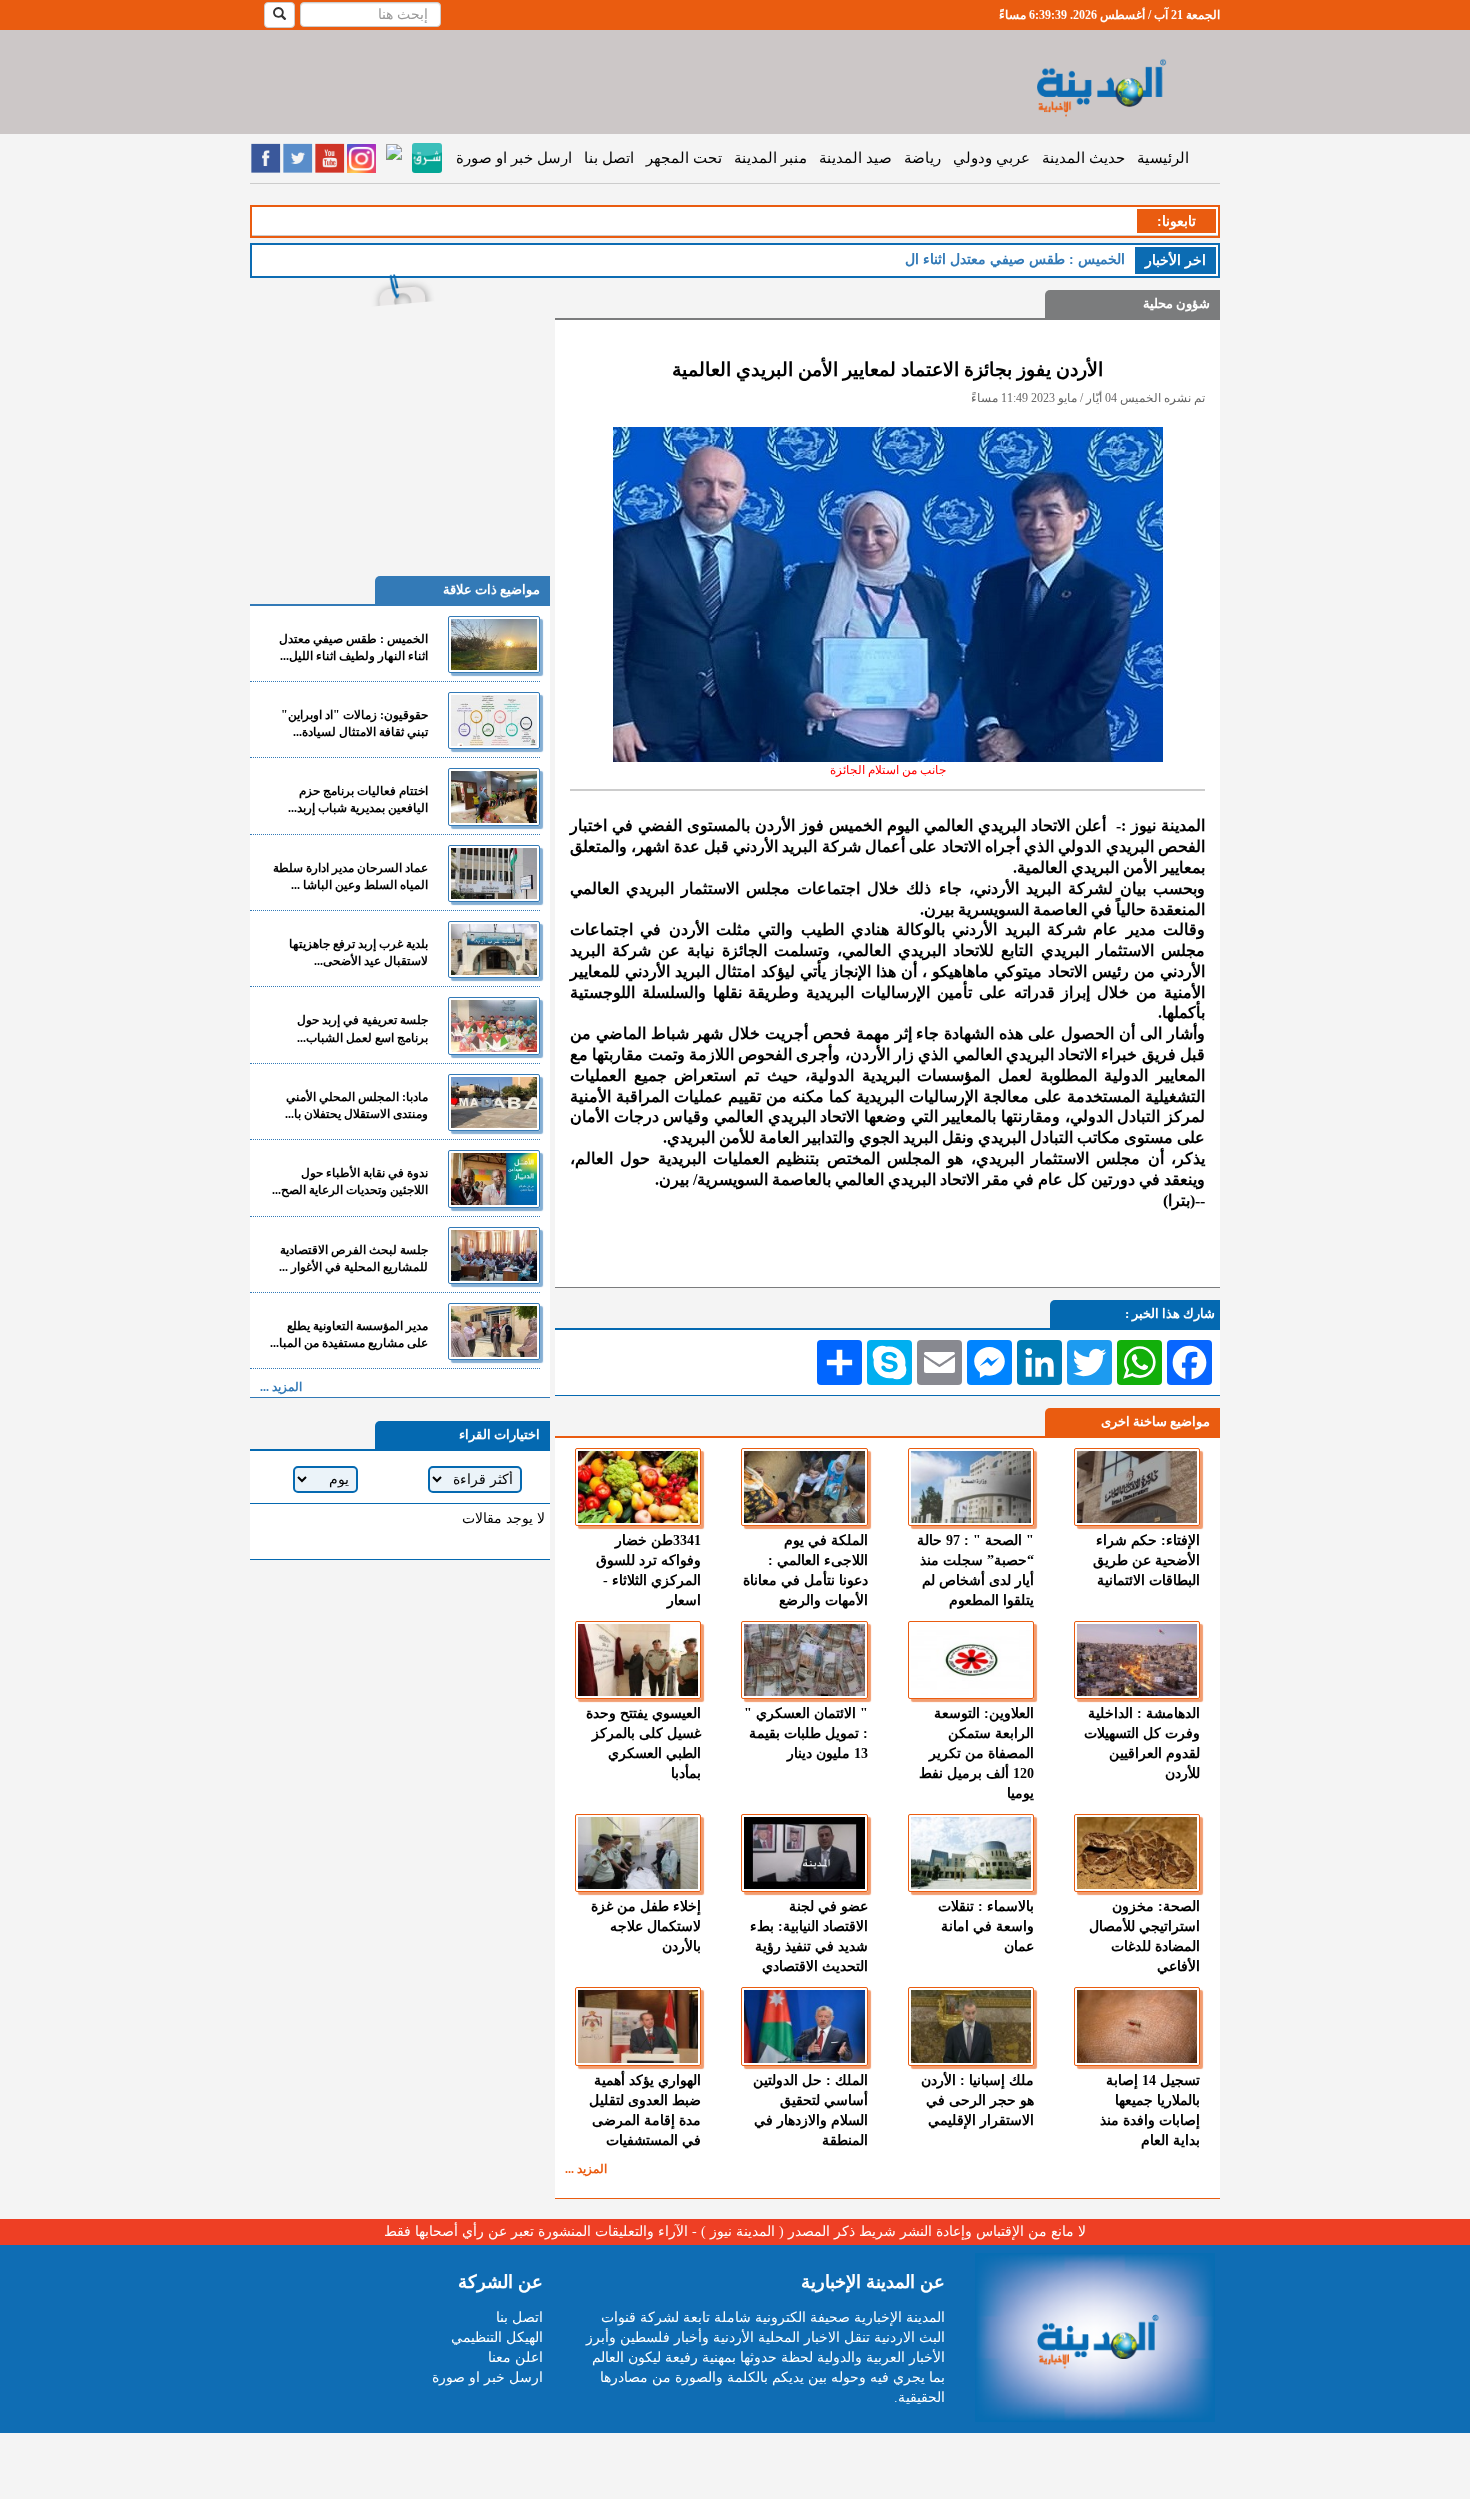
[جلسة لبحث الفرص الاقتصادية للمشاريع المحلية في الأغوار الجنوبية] (494, 1255)
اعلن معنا (515, 2357)
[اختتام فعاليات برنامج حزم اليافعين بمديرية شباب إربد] (494, 796)
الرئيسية (1163, 158)
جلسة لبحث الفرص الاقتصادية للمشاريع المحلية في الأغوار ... (353, 1258)
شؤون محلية (1176, 303)
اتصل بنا (609, 158)
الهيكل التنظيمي (497, 2337)
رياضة (922, 158)
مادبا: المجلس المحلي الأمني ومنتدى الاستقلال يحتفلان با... (356, 1105)
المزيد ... (586, 2169)
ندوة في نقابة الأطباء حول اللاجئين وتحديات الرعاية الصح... (350, 1181)
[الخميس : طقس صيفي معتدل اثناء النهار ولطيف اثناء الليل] (494, 644)
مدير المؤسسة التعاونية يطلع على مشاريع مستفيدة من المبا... (349, 1334)
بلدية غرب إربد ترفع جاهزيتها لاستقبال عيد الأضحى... (358, 952)
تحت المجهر (684, 158)
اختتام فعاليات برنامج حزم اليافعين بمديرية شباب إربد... (358, 799)
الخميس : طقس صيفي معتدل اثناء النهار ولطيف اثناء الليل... (353, 647)
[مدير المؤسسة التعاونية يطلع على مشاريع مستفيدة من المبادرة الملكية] (494, 1331)
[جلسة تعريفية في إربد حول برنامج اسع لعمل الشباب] (494, 1025)
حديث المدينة (1083, 158)
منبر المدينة (770, 158)
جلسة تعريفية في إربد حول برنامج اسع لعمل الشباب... (362, 1028)
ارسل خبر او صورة (514, 158)
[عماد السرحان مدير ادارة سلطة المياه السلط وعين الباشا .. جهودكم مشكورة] (494, 873)
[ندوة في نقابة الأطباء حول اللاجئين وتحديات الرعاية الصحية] (494, 1178)
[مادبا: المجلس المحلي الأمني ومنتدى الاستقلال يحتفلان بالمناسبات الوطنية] (494, 1102)
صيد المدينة (855, 158)
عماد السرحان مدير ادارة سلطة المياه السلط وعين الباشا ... (350, 876)
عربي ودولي (991, 158)
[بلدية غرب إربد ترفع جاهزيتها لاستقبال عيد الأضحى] (494, 949)
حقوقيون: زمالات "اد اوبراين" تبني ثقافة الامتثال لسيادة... (354, 723)
